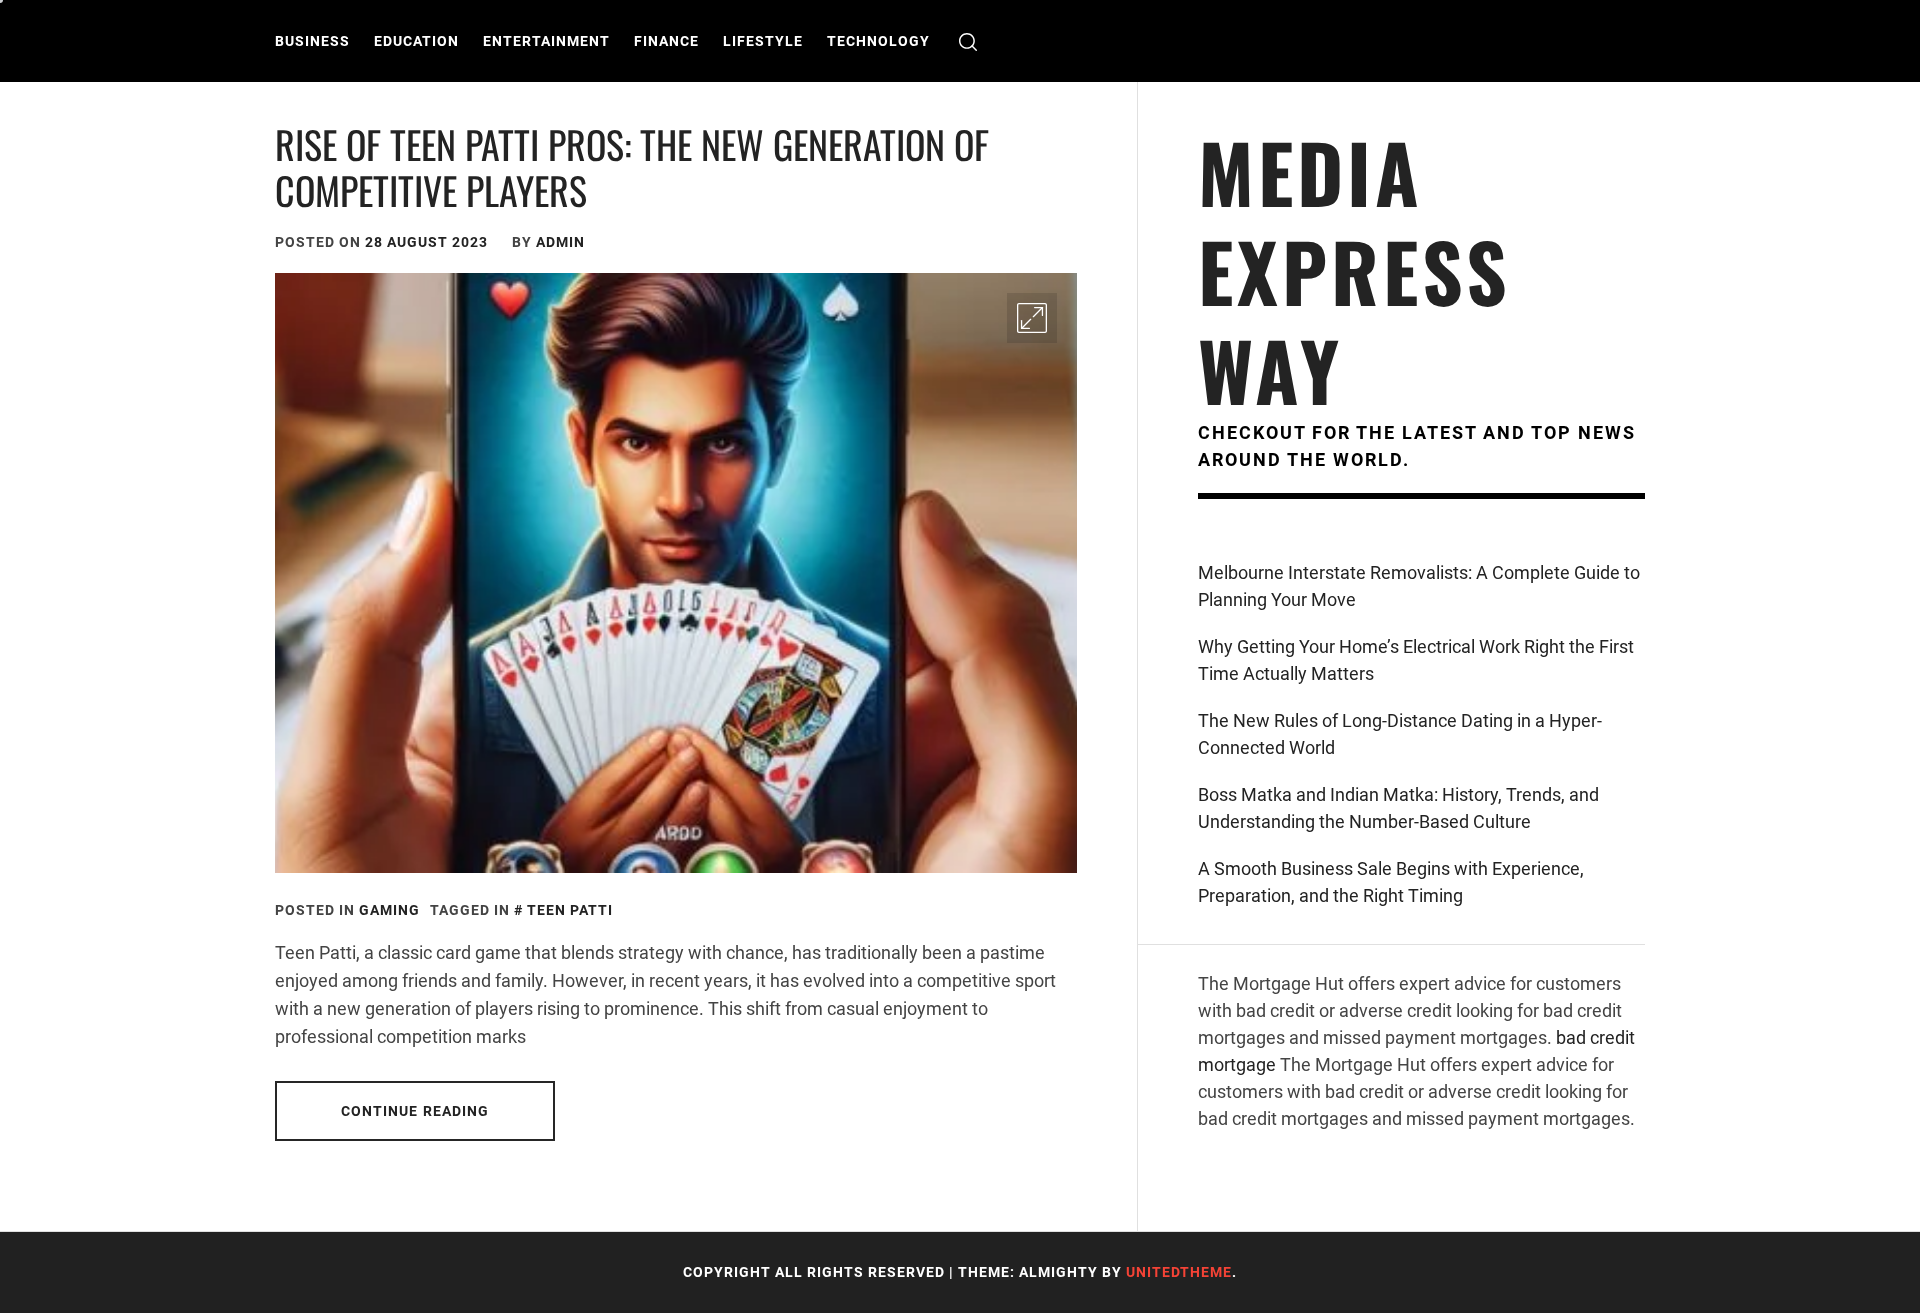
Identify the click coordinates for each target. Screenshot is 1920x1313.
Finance (666, 41)
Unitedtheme (1179, 1272)
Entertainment (546, 41)
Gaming (389, 910)
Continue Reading (415, 1111)
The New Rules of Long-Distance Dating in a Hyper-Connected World (1400, 734)
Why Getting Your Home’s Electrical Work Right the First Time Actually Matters (1416, 660)
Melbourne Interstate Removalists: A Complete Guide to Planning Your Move (1419, 586)
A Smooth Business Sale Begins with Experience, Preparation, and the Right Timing (1391, 882)
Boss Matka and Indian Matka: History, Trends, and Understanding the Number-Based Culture (1398, 808)
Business (312, 41)
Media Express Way (1354, 270)
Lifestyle (763, 41)
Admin (560, 242)
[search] (968, 41)
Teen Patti (570, 910)
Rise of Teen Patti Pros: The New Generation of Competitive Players (632, 167)
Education (416, 41)
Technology (878, 41)
